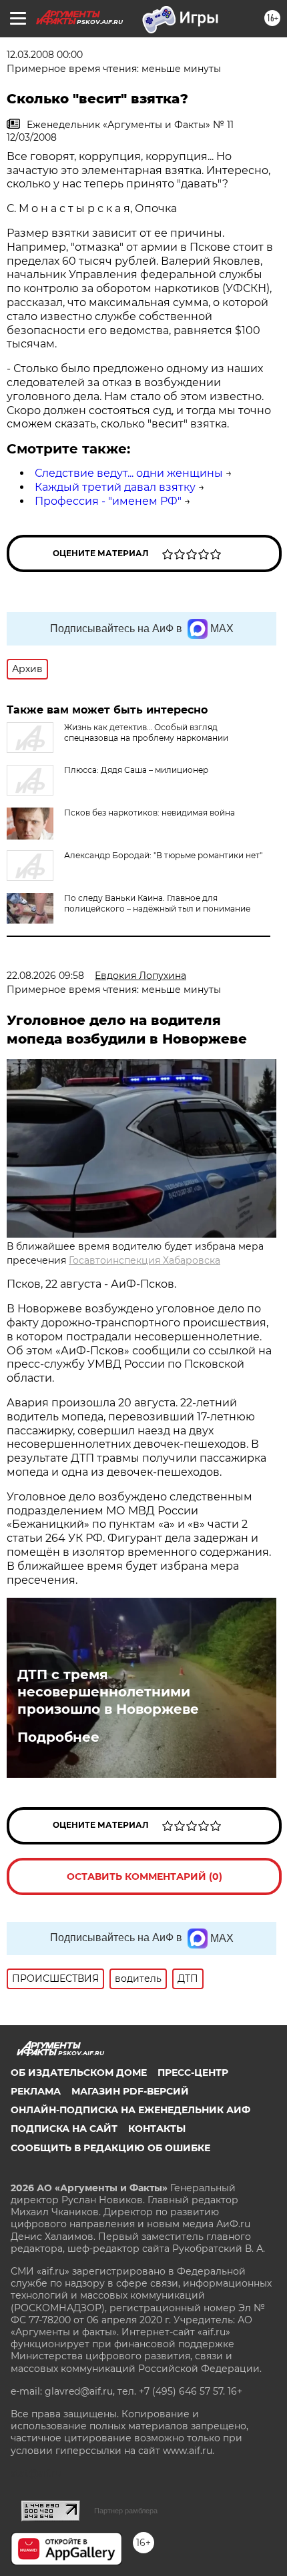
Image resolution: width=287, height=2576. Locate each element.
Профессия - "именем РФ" (108, 501)
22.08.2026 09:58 (45, 976)
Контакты (157, 2129)
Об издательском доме (79, 2073)
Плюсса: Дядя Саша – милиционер (136, 770)
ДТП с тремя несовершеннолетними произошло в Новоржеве (108, 1692)
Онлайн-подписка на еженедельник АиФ (130, 2110)
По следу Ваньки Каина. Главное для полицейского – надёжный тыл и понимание (157, 903)
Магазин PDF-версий (130, 2091)
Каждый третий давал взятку (115, 487)
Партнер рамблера (126, 2511)
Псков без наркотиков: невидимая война (150, 813)
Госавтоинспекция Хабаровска (145, 1260)
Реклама (36, 2091)
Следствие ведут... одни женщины (129, 473)
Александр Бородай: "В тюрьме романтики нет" (163, 855)
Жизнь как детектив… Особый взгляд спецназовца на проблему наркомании (146, 733)
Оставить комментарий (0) (145, 1876)
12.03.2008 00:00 (45, 55)
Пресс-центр (193, 2073)
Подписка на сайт (64, 2129)
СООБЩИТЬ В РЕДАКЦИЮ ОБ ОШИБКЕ (110, 2148)
